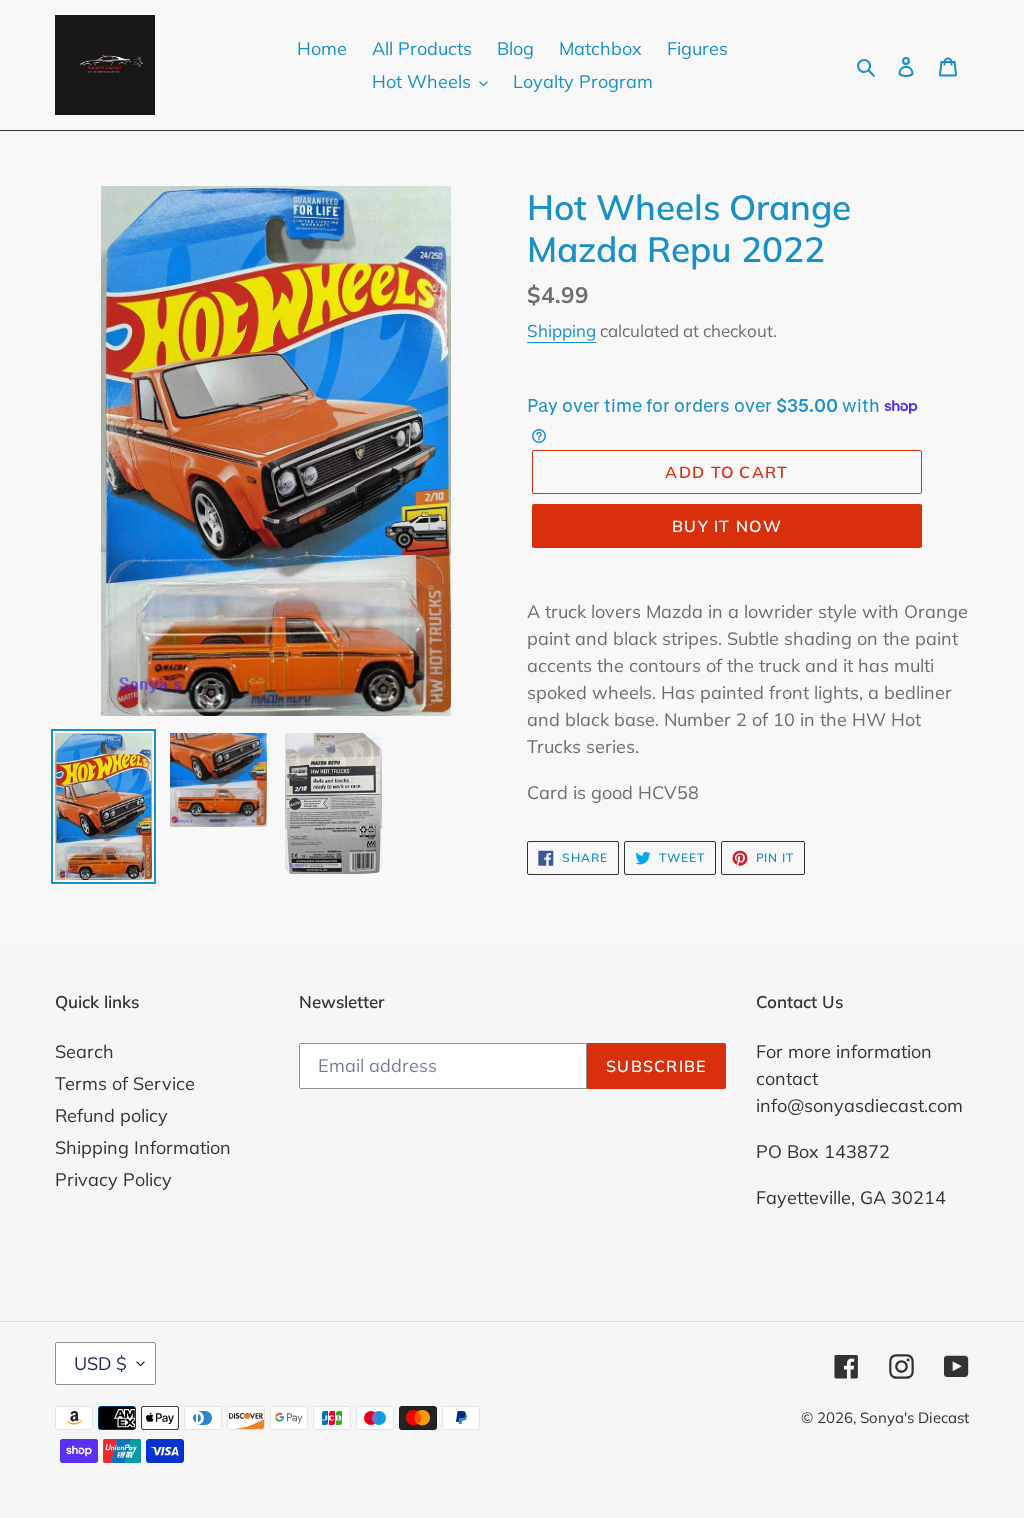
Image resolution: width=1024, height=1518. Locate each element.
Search (84, 1051)
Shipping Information (143, 1147)
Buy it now (727, 526)
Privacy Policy (113, 1179)
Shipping (561, 330)
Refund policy (111, 1115)
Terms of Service (125, 1083)
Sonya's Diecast (914, 1417)
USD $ (100, 1363)
